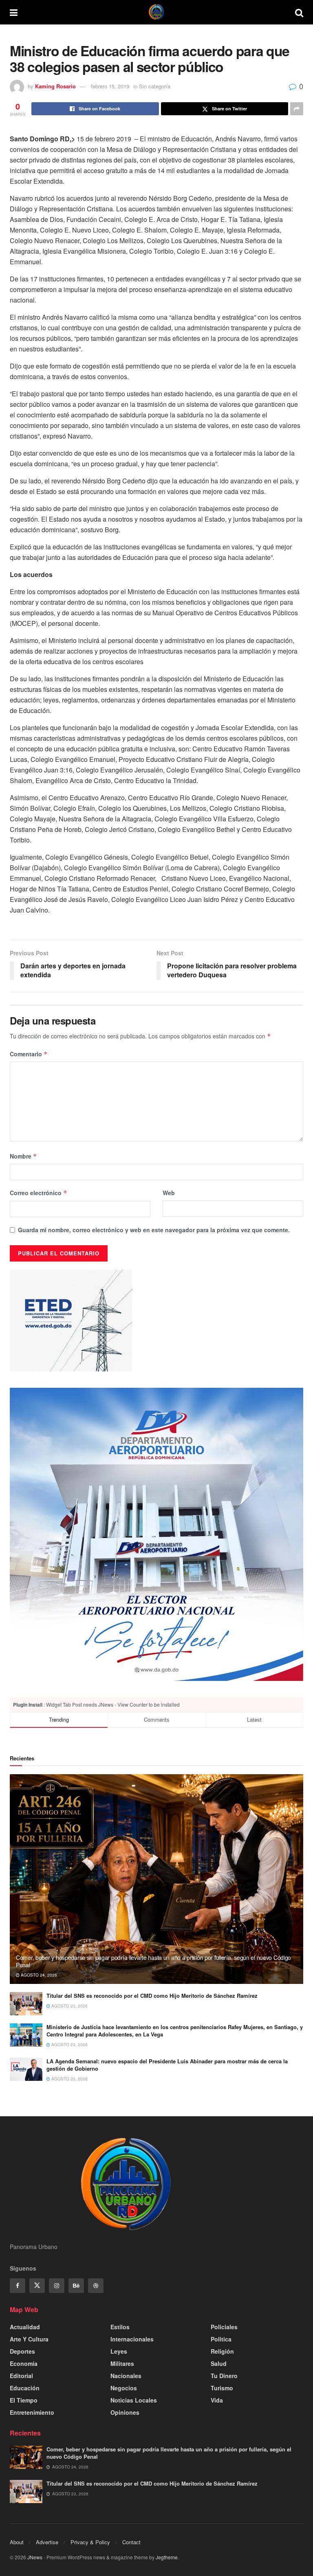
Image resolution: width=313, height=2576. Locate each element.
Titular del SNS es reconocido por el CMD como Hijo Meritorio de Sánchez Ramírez (152, 1996)
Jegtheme (167, 2557)
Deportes (22, 2351)
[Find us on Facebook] (18, 2286)
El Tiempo (24, 2400)
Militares (122, 2363)
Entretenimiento (32, 2412)
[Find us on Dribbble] (96, 2286)
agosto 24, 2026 (38, 1975)
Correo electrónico (39, 1193)
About (17, 2542)
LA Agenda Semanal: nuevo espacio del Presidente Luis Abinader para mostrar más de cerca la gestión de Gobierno (167, 2065)
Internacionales (132, 2339)
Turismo (222, 2388)
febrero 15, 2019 (110, 86)
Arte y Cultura (29, 2339)
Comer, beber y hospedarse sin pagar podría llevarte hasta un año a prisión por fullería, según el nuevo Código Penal (153, 1961)
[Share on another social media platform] (297, 109)
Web (169, 1193)
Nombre (23, 1156)
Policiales (224, 2327)
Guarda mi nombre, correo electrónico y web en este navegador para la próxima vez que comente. (154, 1230)
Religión (222, 2351)
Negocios (124, 2388)
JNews (35, 2557)
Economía (24, 2363)
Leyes (119, 2351)
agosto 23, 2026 (69, 2006)
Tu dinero (224, 2376)
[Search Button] (299, 12)
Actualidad (25, 2327)
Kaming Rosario (55, 86)
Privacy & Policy (90, 2542)
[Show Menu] (14, 12)
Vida (217, 2400)
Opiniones (125, 2412)
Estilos (120, 2327)
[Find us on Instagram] (57, 2286)
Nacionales (126, 2376)
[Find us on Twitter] (37, 2286)
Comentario (29, 1054)
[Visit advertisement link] (156, 1534)
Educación (25, 2388)
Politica (221, 2339)
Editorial (21, 2376)
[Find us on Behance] (76, 2286)
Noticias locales (134, 2400)
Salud (219, 2363)
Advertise (47, 2542)
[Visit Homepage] (156, 12)
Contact (131, 2542)
